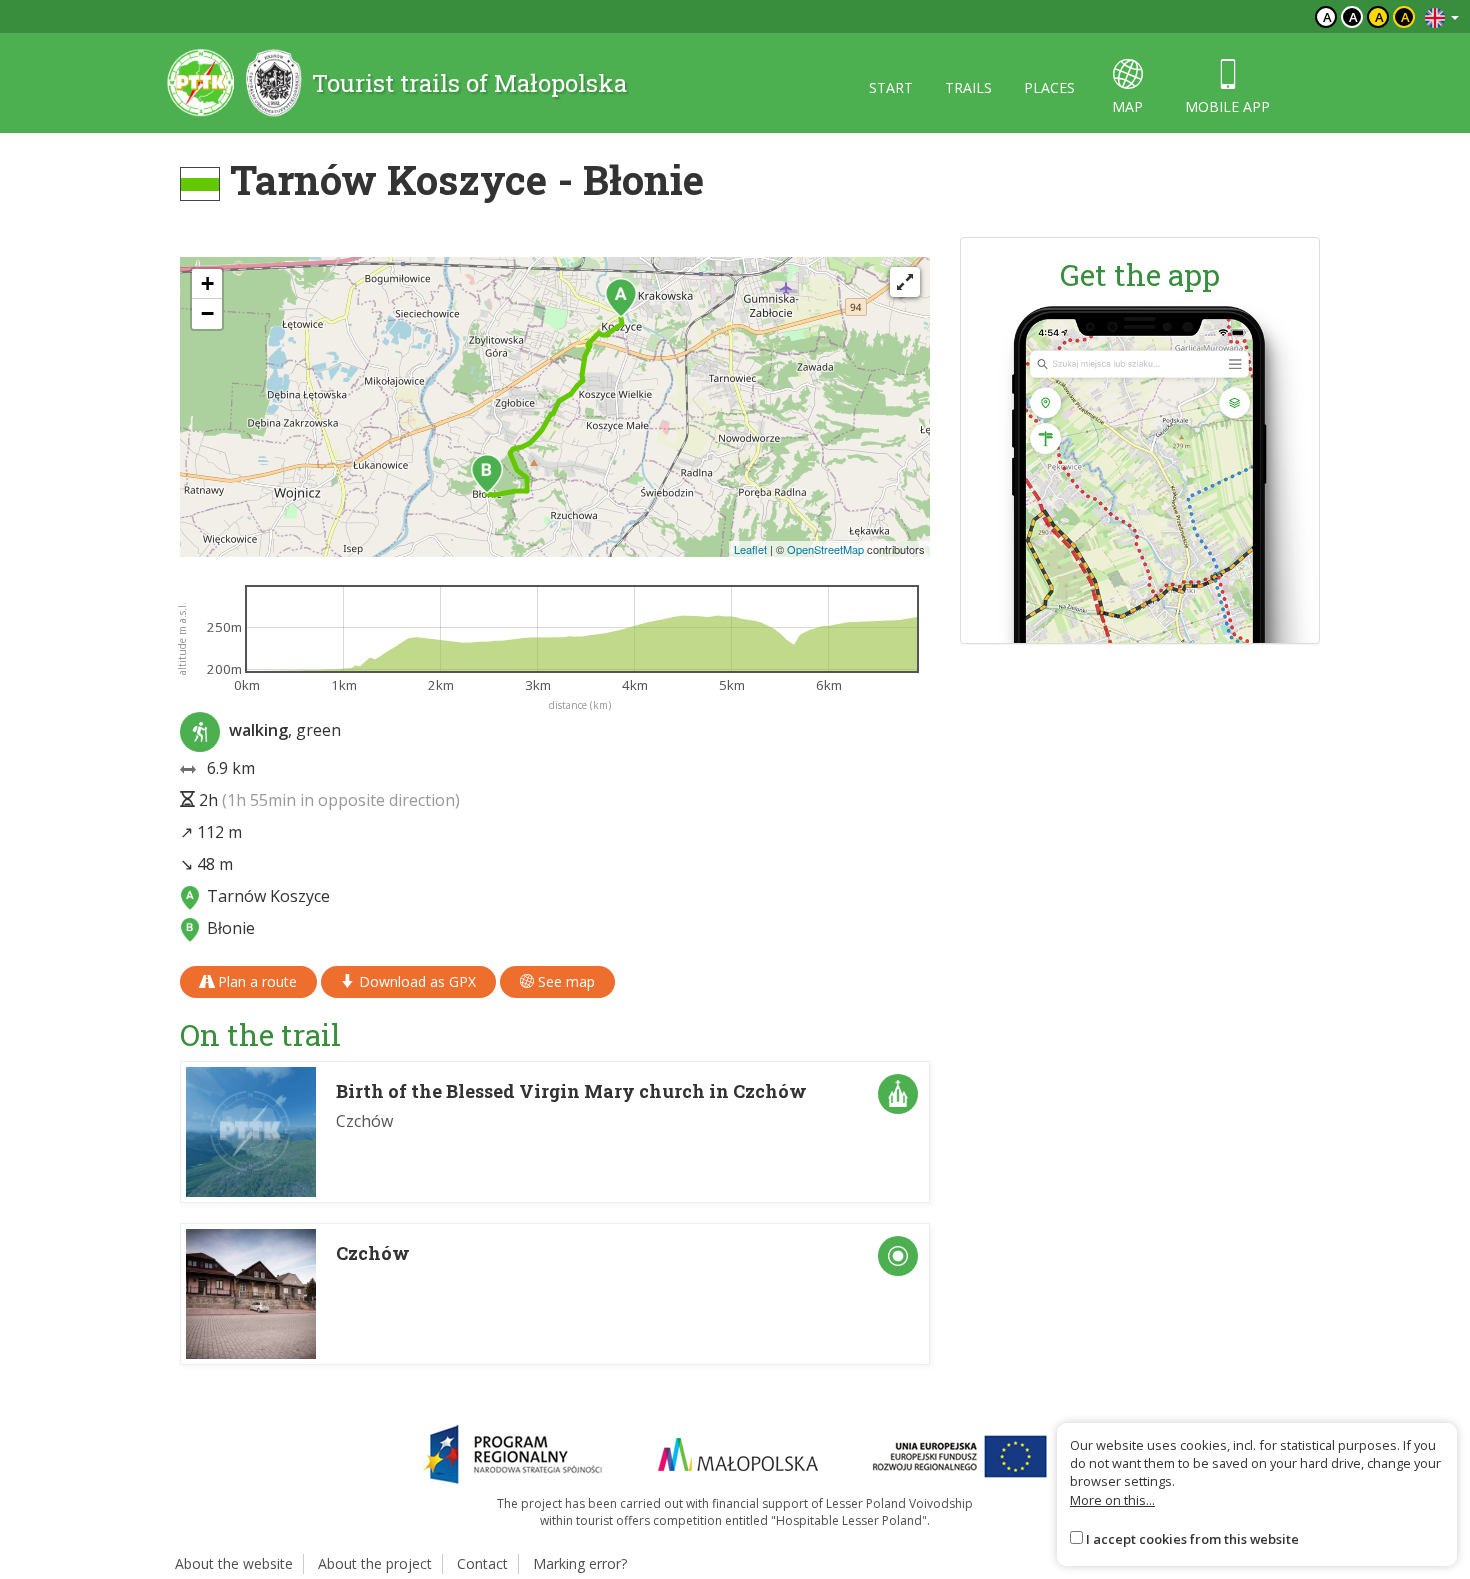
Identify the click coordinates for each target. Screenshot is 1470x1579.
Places (1049, 87)
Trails (968, 87)
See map (564, 981)
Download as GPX (415, 981)
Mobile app (1227, 106)
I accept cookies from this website (1192, 1539)
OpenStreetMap (825, 549)
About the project (375, 1563)
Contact (482, 1563)
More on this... (1112, 1500)
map (1127, 106)
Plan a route (255, 981)
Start (891, 87)
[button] (621, 298)
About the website (234, 1563)
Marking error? (580, 1563)
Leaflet (750, 549)
